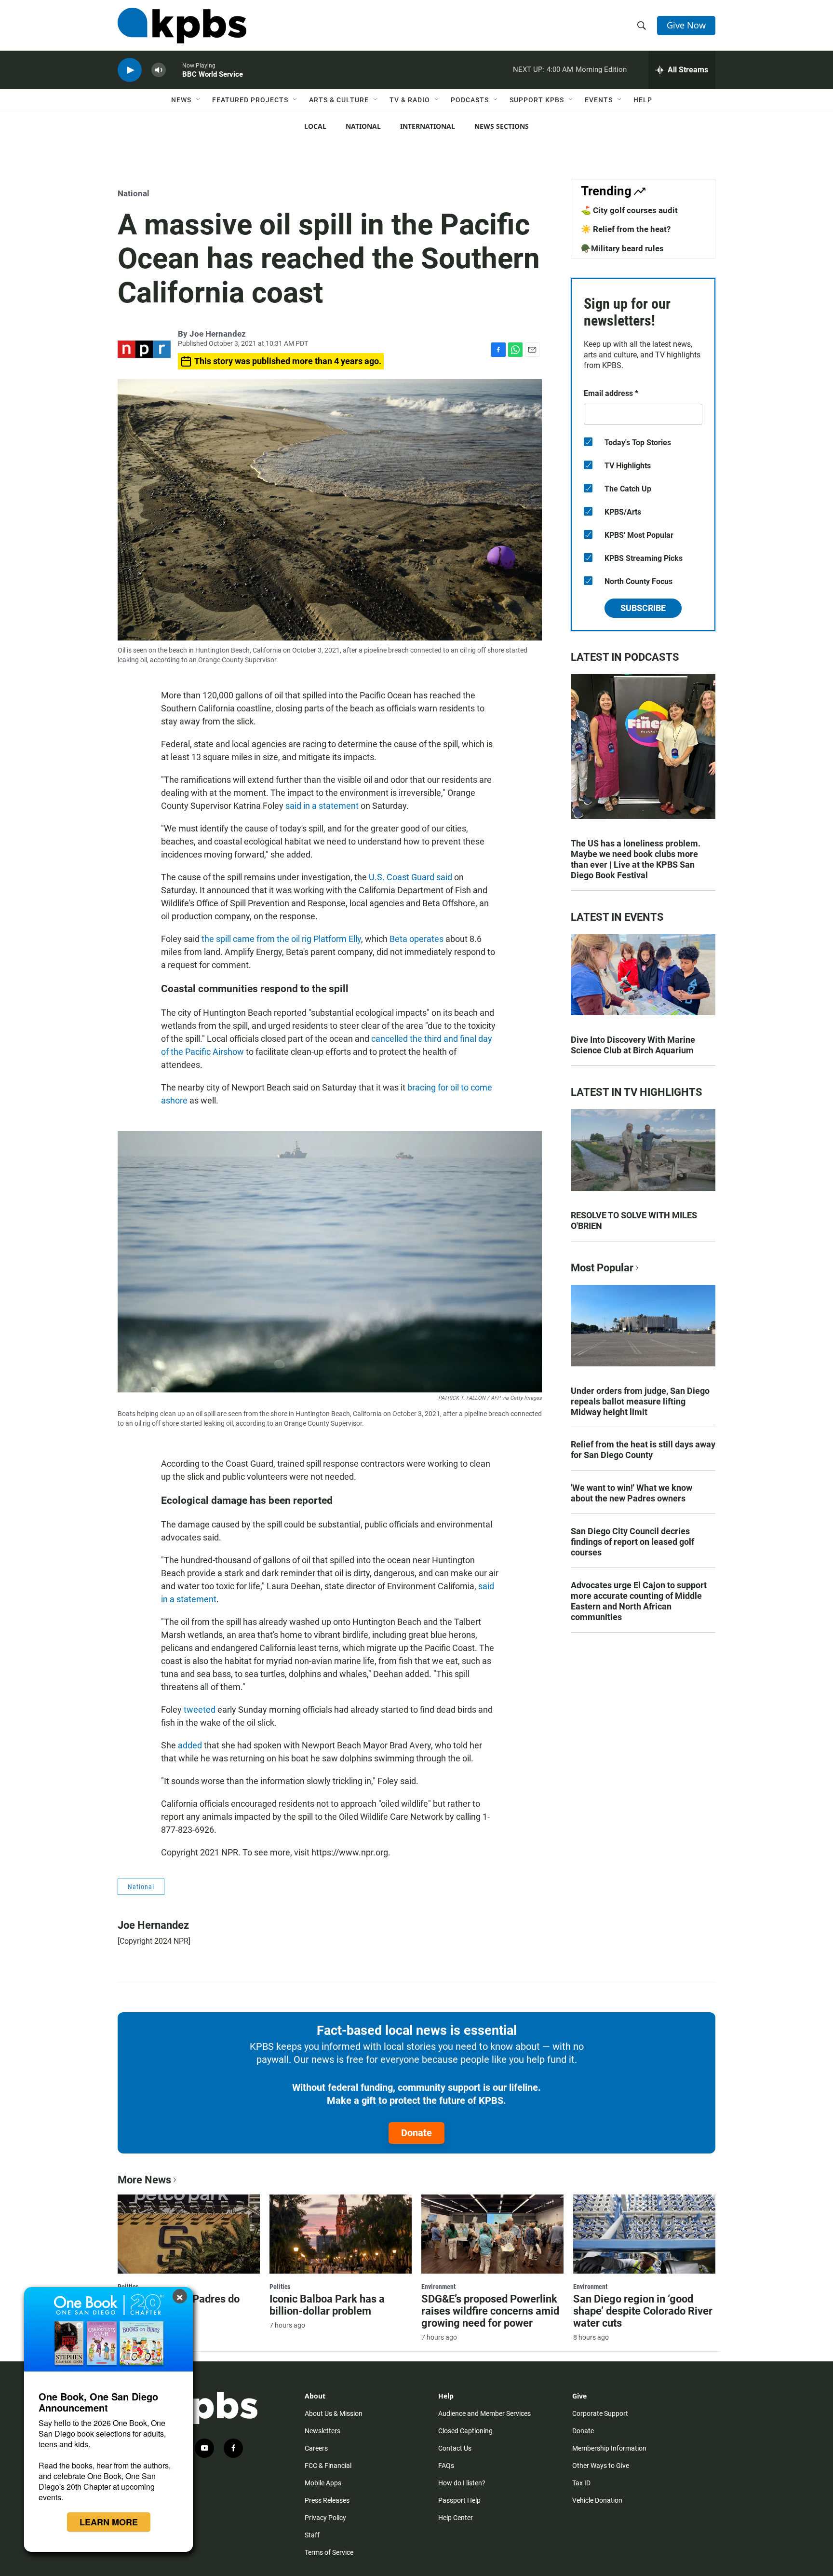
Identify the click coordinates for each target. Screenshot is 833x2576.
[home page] (182, 26)
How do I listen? (462, 2483)
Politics (280, 2287)
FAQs (446, 2466)
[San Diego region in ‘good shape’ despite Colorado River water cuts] (644, 2234)
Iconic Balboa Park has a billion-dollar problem (327, 2305)
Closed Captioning (465, 2431)
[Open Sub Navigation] (199, 100)
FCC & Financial (328, 2466)
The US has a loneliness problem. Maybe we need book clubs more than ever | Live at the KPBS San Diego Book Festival (636, 859)
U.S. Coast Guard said (410, 877)
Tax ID (581, 2483)
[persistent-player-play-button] (130, 70)
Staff (312, 2535)
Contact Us (455, 2448)
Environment (438, 2287)
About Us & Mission (334, 2413)
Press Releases (327, 2500)
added (190, 1745)
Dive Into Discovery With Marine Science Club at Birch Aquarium (633, 1045)
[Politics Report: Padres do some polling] (189, 2234)
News (181, 100)
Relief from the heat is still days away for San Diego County (643, 1450)
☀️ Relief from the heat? (626, 229)
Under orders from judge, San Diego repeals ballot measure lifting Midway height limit (640, 1401)
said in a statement (322, 806)
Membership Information (609, 2448)
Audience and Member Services (484, 2413)
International (428, 126)
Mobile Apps (323, 2483)
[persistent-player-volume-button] (159, 70)
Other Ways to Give (601, 2466)
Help (643, 100)
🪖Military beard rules (622, 248)
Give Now (686, 25)
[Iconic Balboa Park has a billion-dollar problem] (341, 2234)
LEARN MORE (109, 2522)
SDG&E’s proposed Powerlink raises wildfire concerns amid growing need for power (490, 2311)
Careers (316, 2448)
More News (144, 2180)
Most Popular (602, 1268)
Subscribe (643, 608)
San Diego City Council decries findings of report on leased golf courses (632, 1542)
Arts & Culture (339, 100)
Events (599, 100)
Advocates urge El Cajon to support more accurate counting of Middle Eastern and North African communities (639, 1601)
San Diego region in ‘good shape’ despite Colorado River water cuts (643, 2311)
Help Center (456, 2518)
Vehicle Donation (597, 2500)
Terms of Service (329, 2552)
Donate (416, 2133)
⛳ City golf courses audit (629, 210)
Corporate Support (600, 2413)
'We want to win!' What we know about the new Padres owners (631, 1493)
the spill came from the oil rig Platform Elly (281, 939)
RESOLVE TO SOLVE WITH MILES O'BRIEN (634, 1220)
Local (315, 126)
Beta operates (416, 939)
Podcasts (470, 100)
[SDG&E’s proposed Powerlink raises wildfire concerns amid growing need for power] (492, 2234)
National (363, 126)
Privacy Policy (325, 2518)
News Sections (502, 126)
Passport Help (459, 2500)
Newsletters (322, 2431)
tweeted (200, 1710)
